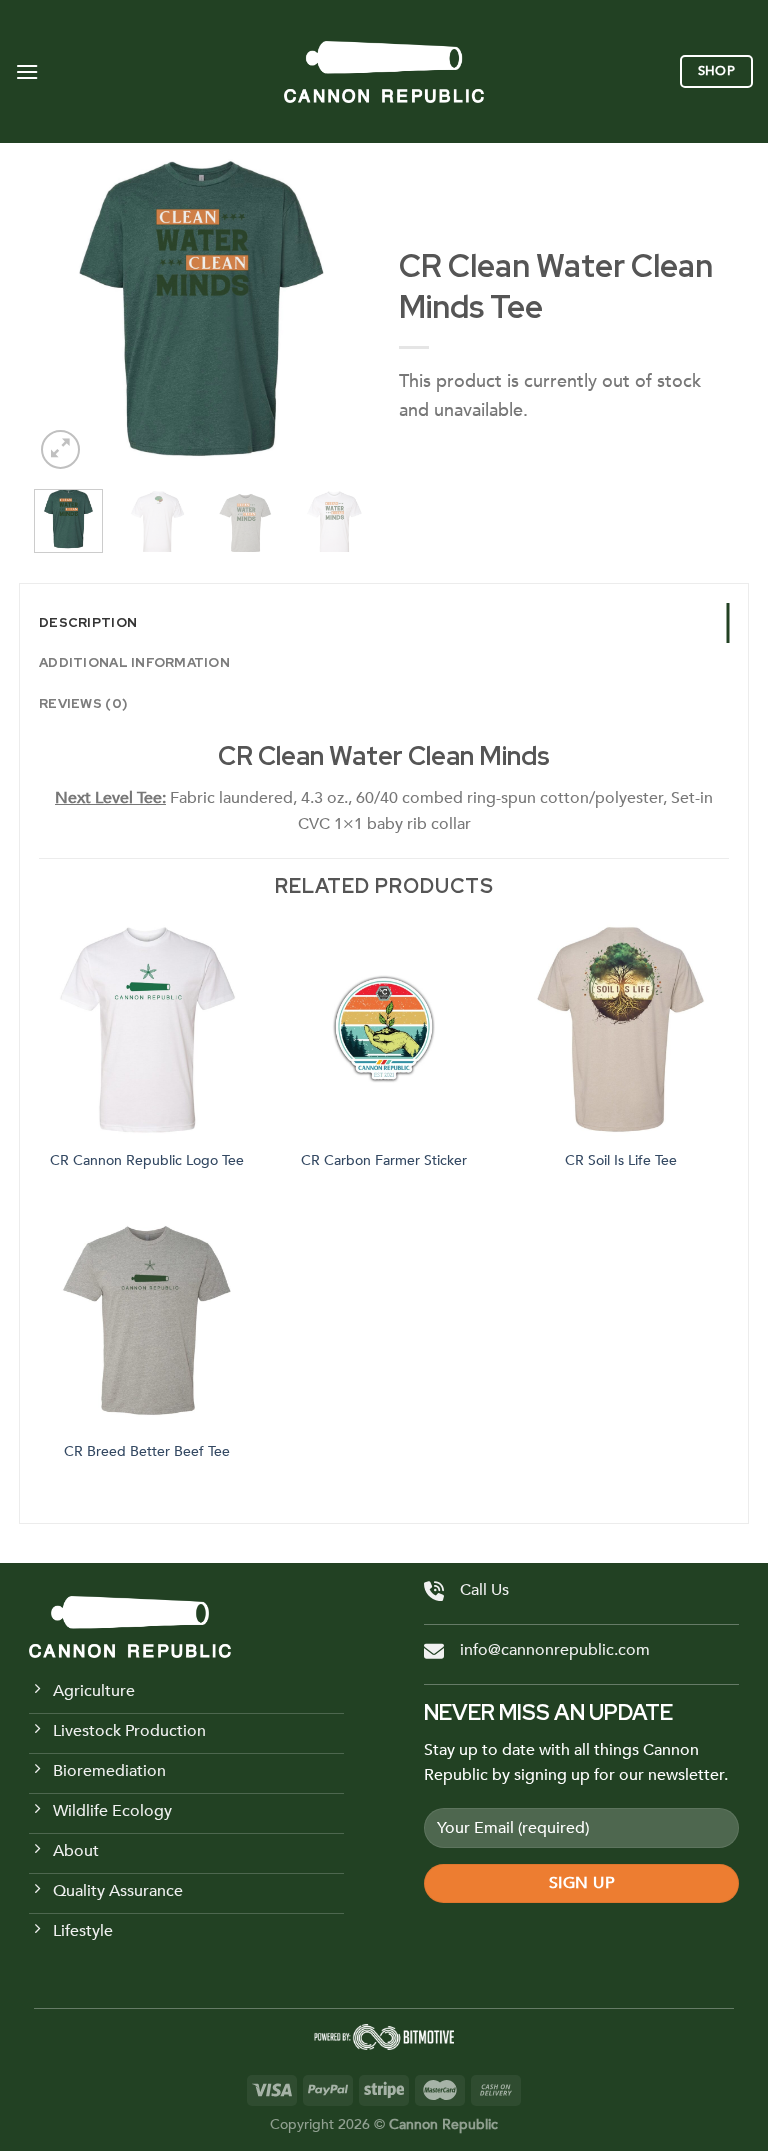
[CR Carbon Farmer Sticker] (384, 1030)
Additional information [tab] (134, 662)
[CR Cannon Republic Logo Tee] (147, 1030)
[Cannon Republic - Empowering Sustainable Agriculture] (384, 72)
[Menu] (27, 71)
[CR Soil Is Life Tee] (620, 1030)
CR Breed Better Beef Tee (147, 1452)
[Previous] (66, 309)
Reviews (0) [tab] (83, 703)
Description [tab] (88, 622)
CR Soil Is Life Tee (621, 1161)
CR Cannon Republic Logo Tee (147, 1161)
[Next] (337, 309)
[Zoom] (60, 449)
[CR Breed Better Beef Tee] (147, 1321)
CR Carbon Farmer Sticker (384, 1161)
